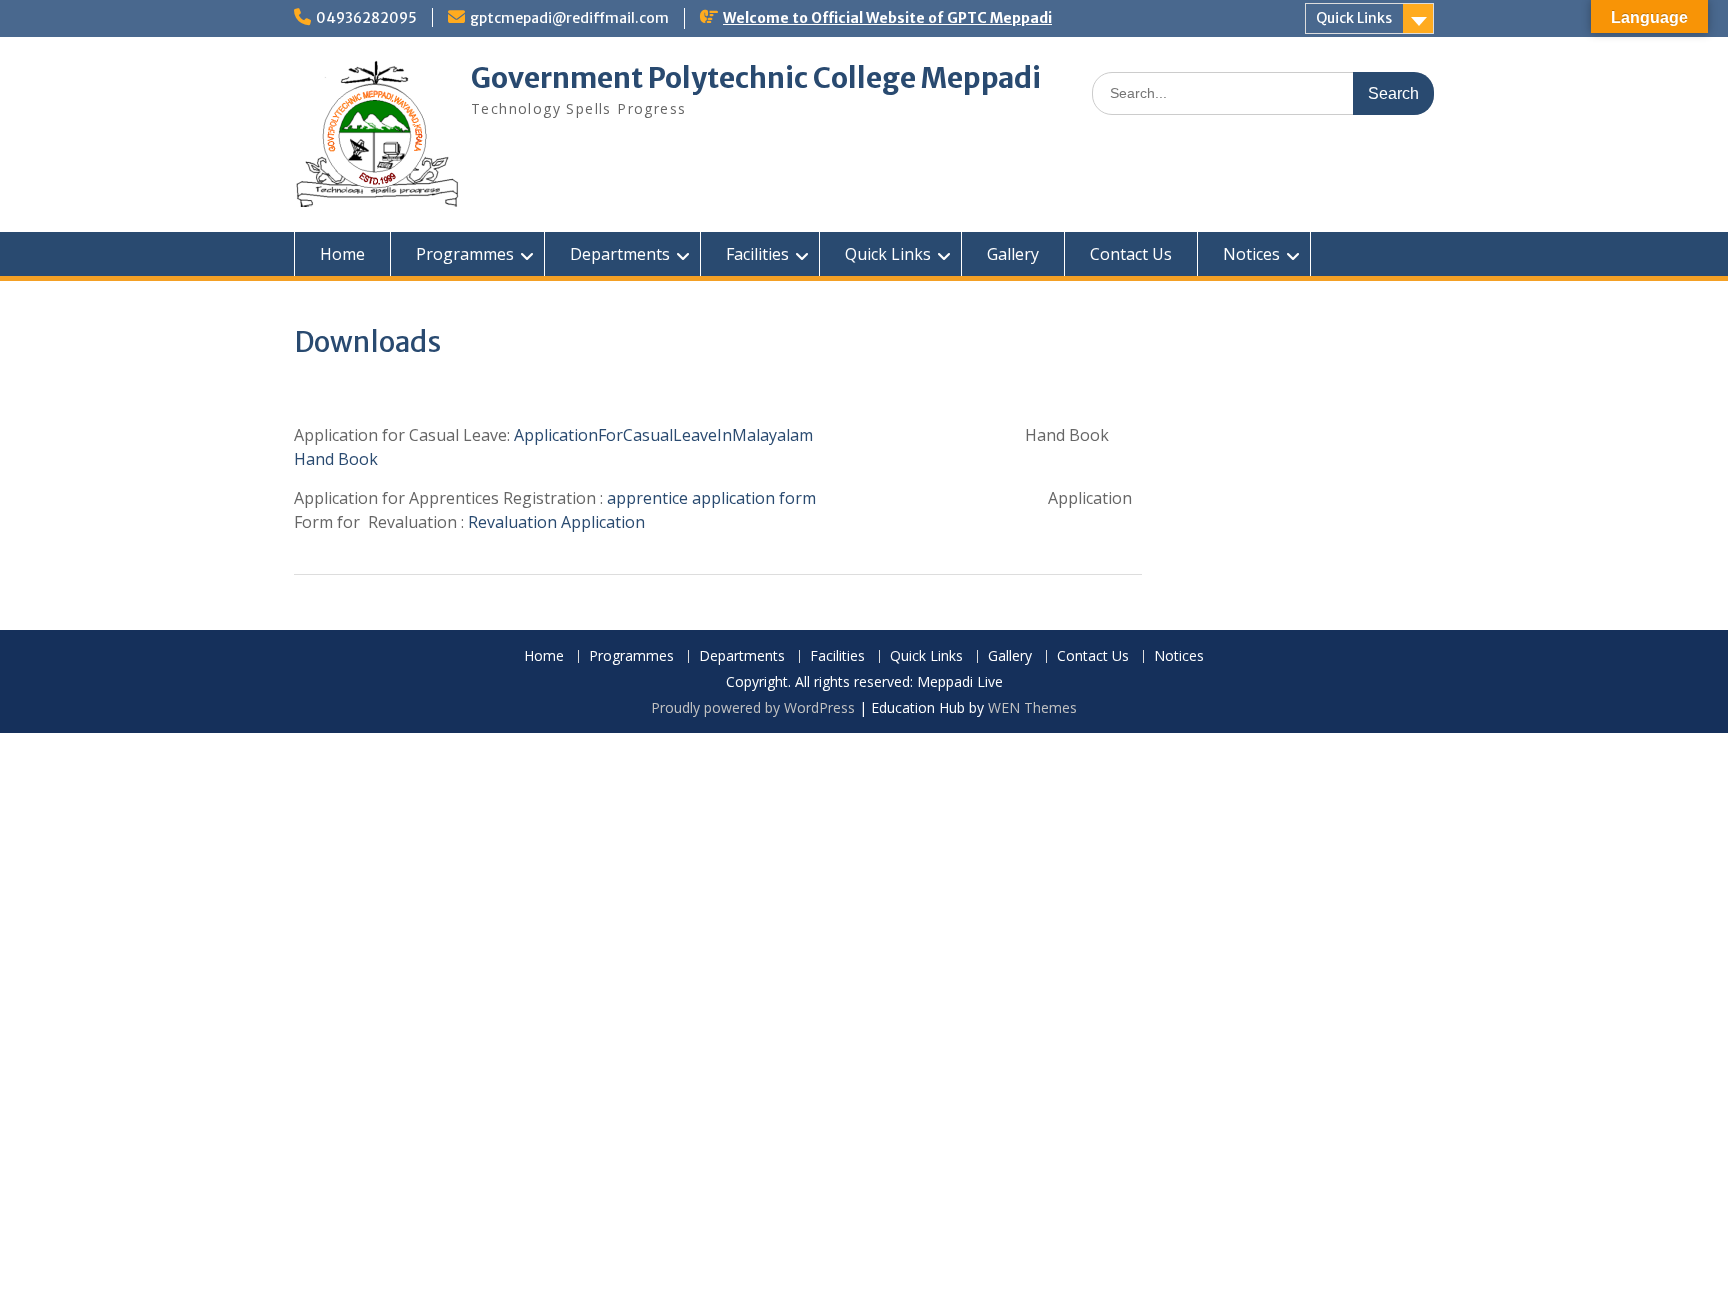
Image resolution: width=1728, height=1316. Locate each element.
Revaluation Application (556, 522)
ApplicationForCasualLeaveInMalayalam (689, 435)
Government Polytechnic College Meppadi (756, 78)
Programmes (465, 254)
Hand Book (336, 459)
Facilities (757, 254)
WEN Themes (1032, 707)
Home (342, 254)
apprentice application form (711, 498)
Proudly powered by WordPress (753, 707)
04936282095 (366, 18)
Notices (1251, 254)
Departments (620, 254)
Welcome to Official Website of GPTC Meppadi (887, 18)
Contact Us (1131, 254)
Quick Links (1354, 18)
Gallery (1013, 254)
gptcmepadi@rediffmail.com (569, 18)
